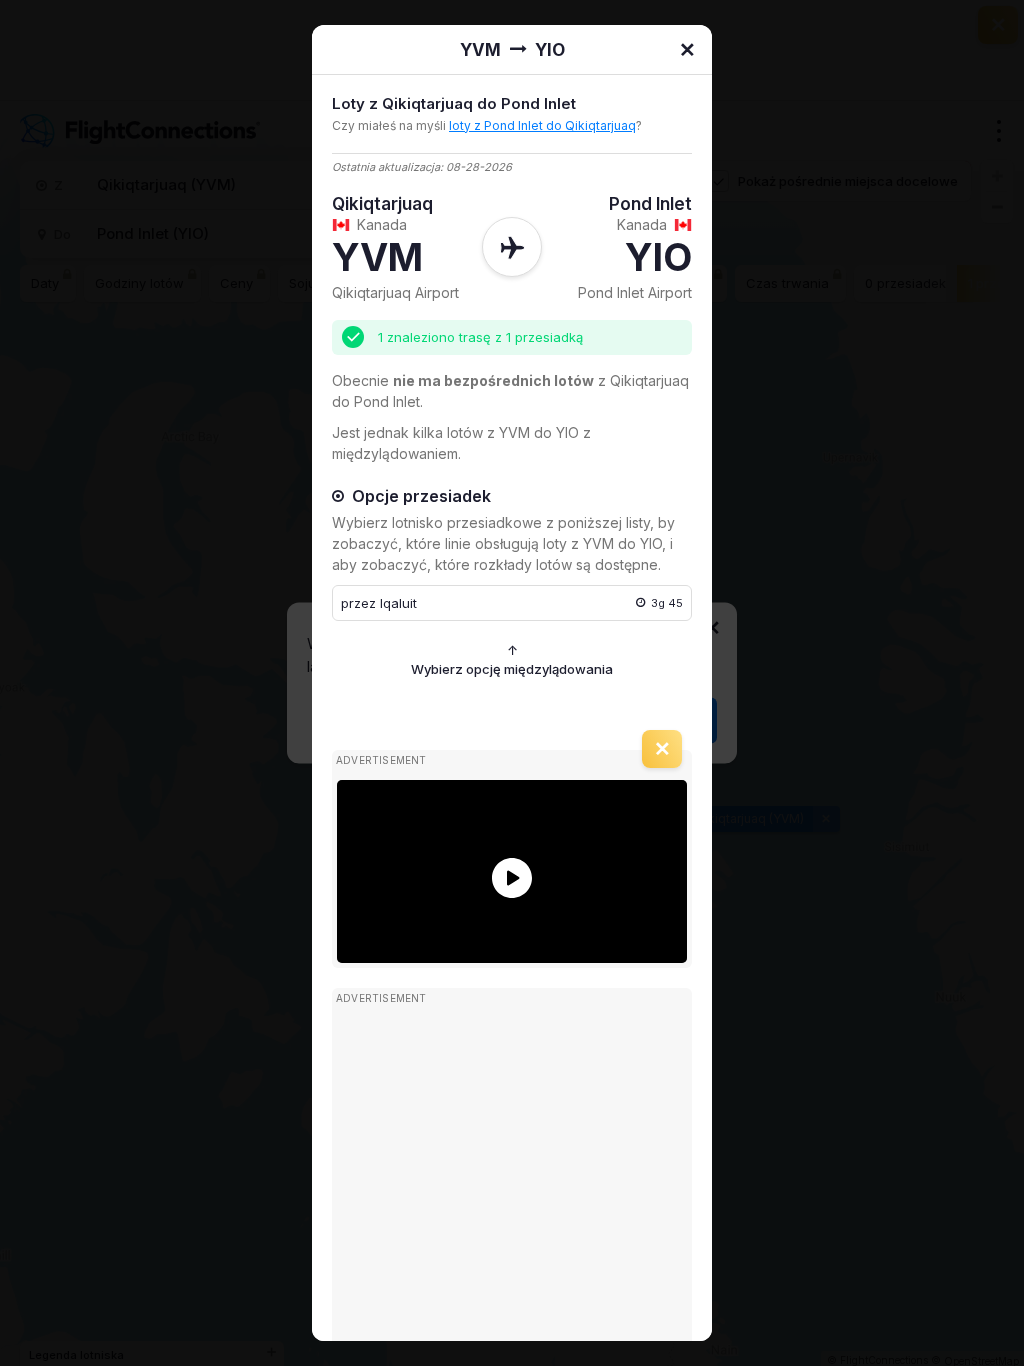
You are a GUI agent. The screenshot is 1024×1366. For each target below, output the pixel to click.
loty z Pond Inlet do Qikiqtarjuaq (542, 125)
